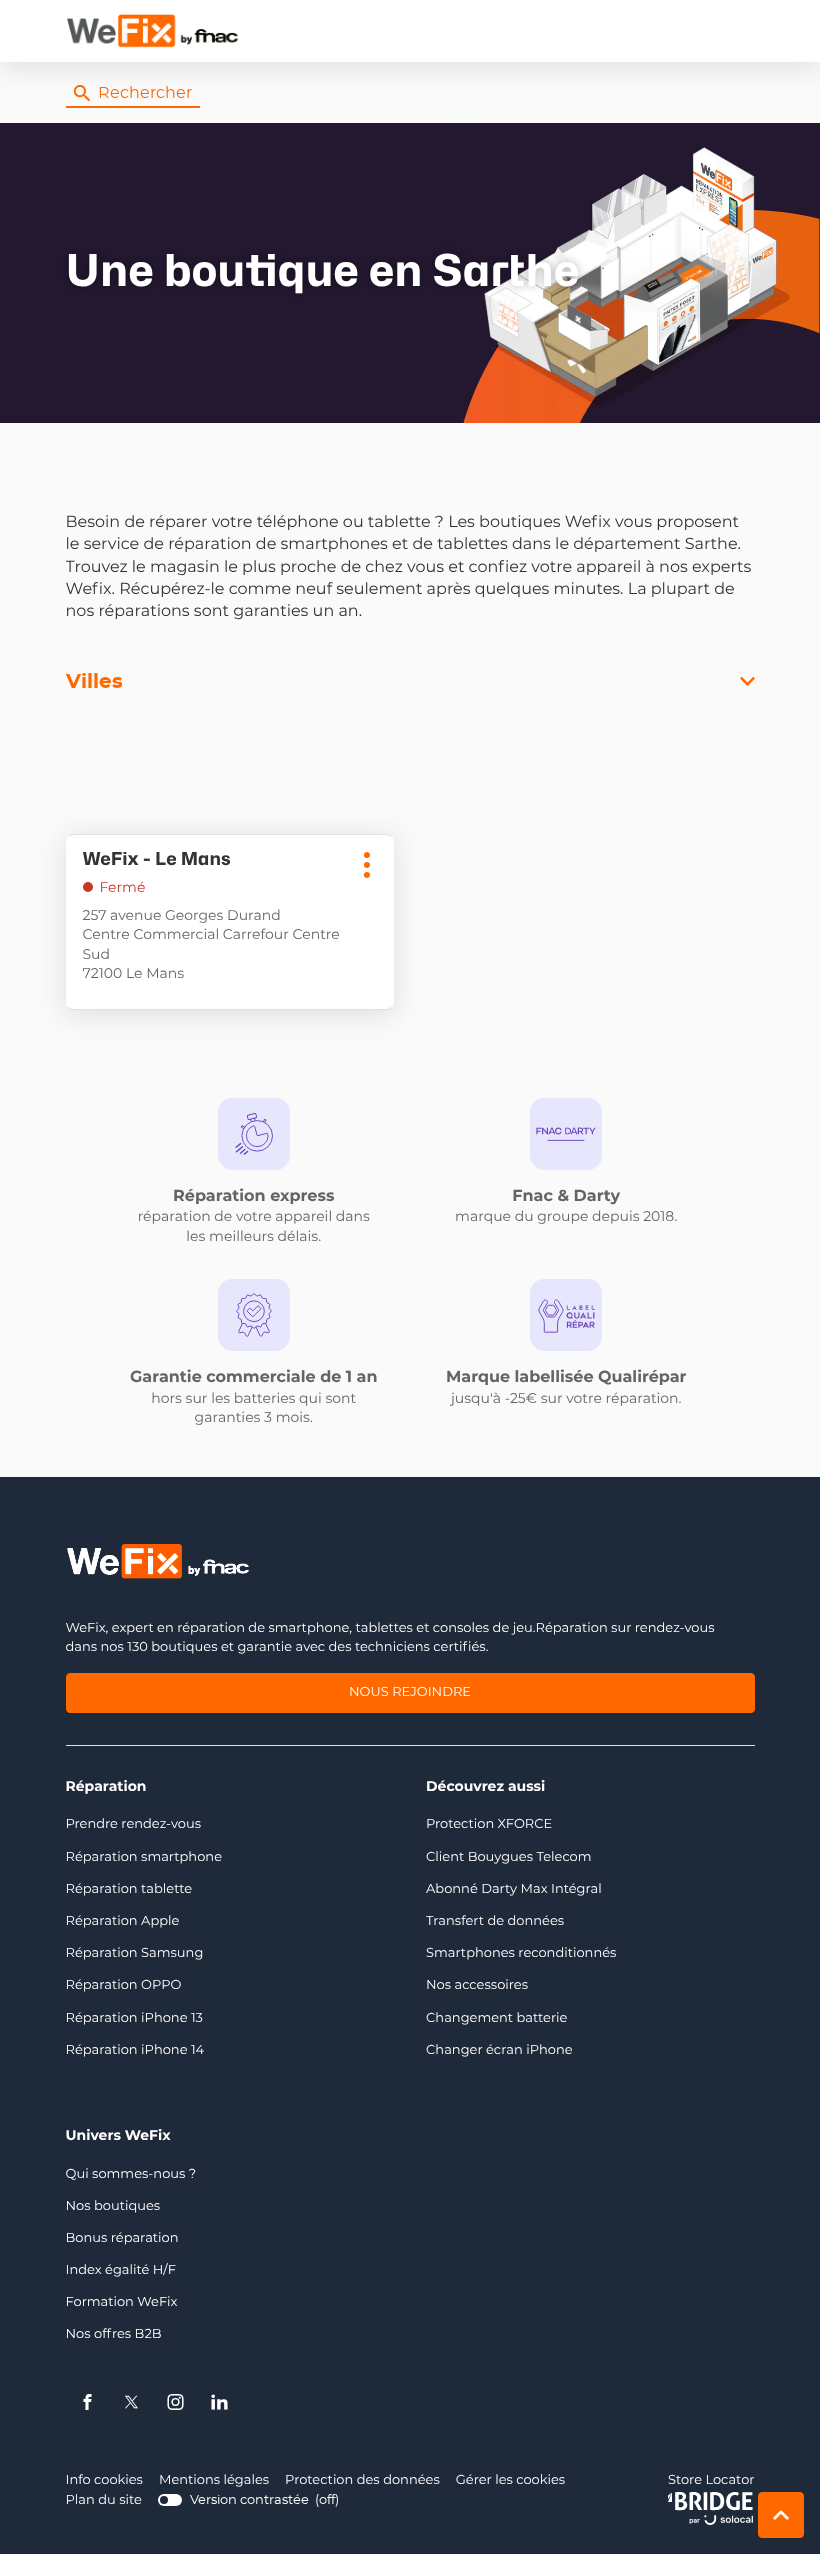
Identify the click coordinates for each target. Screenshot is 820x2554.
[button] (735, 31)
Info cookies (104, 2481)
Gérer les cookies (510, 2480)
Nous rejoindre (410, 1695)
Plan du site (104, 2500)
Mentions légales (214, 2481)
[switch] (248, 2500)
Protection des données (362, 2481)
